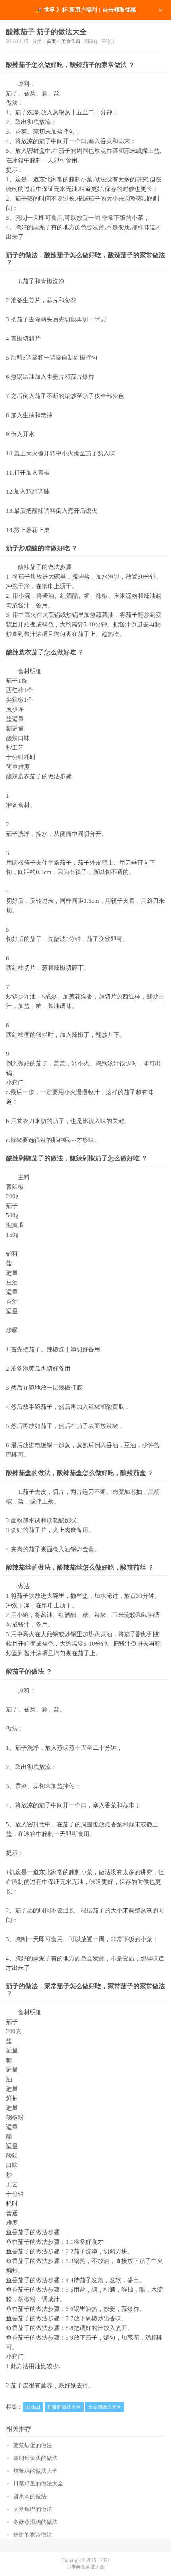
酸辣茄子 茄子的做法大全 (46, 32)
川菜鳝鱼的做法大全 (38, 2484)
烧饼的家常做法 (33, 2535)
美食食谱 (71, 41)
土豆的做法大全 (105, 2407)
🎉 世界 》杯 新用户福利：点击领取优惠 (86, 10)
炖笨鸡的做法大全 (35, 2471)
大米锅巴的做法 (33, 2509)
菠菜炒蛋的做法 (33, 2445)
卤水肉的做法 (30, 2496)
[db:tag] (33, 2407)
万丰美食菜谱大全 (85, 2567)
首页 (51, 41)
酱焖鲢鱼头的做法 (35, 2458)
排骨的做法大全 (64, 2407)
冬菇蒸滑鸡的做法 (35, 2522)
